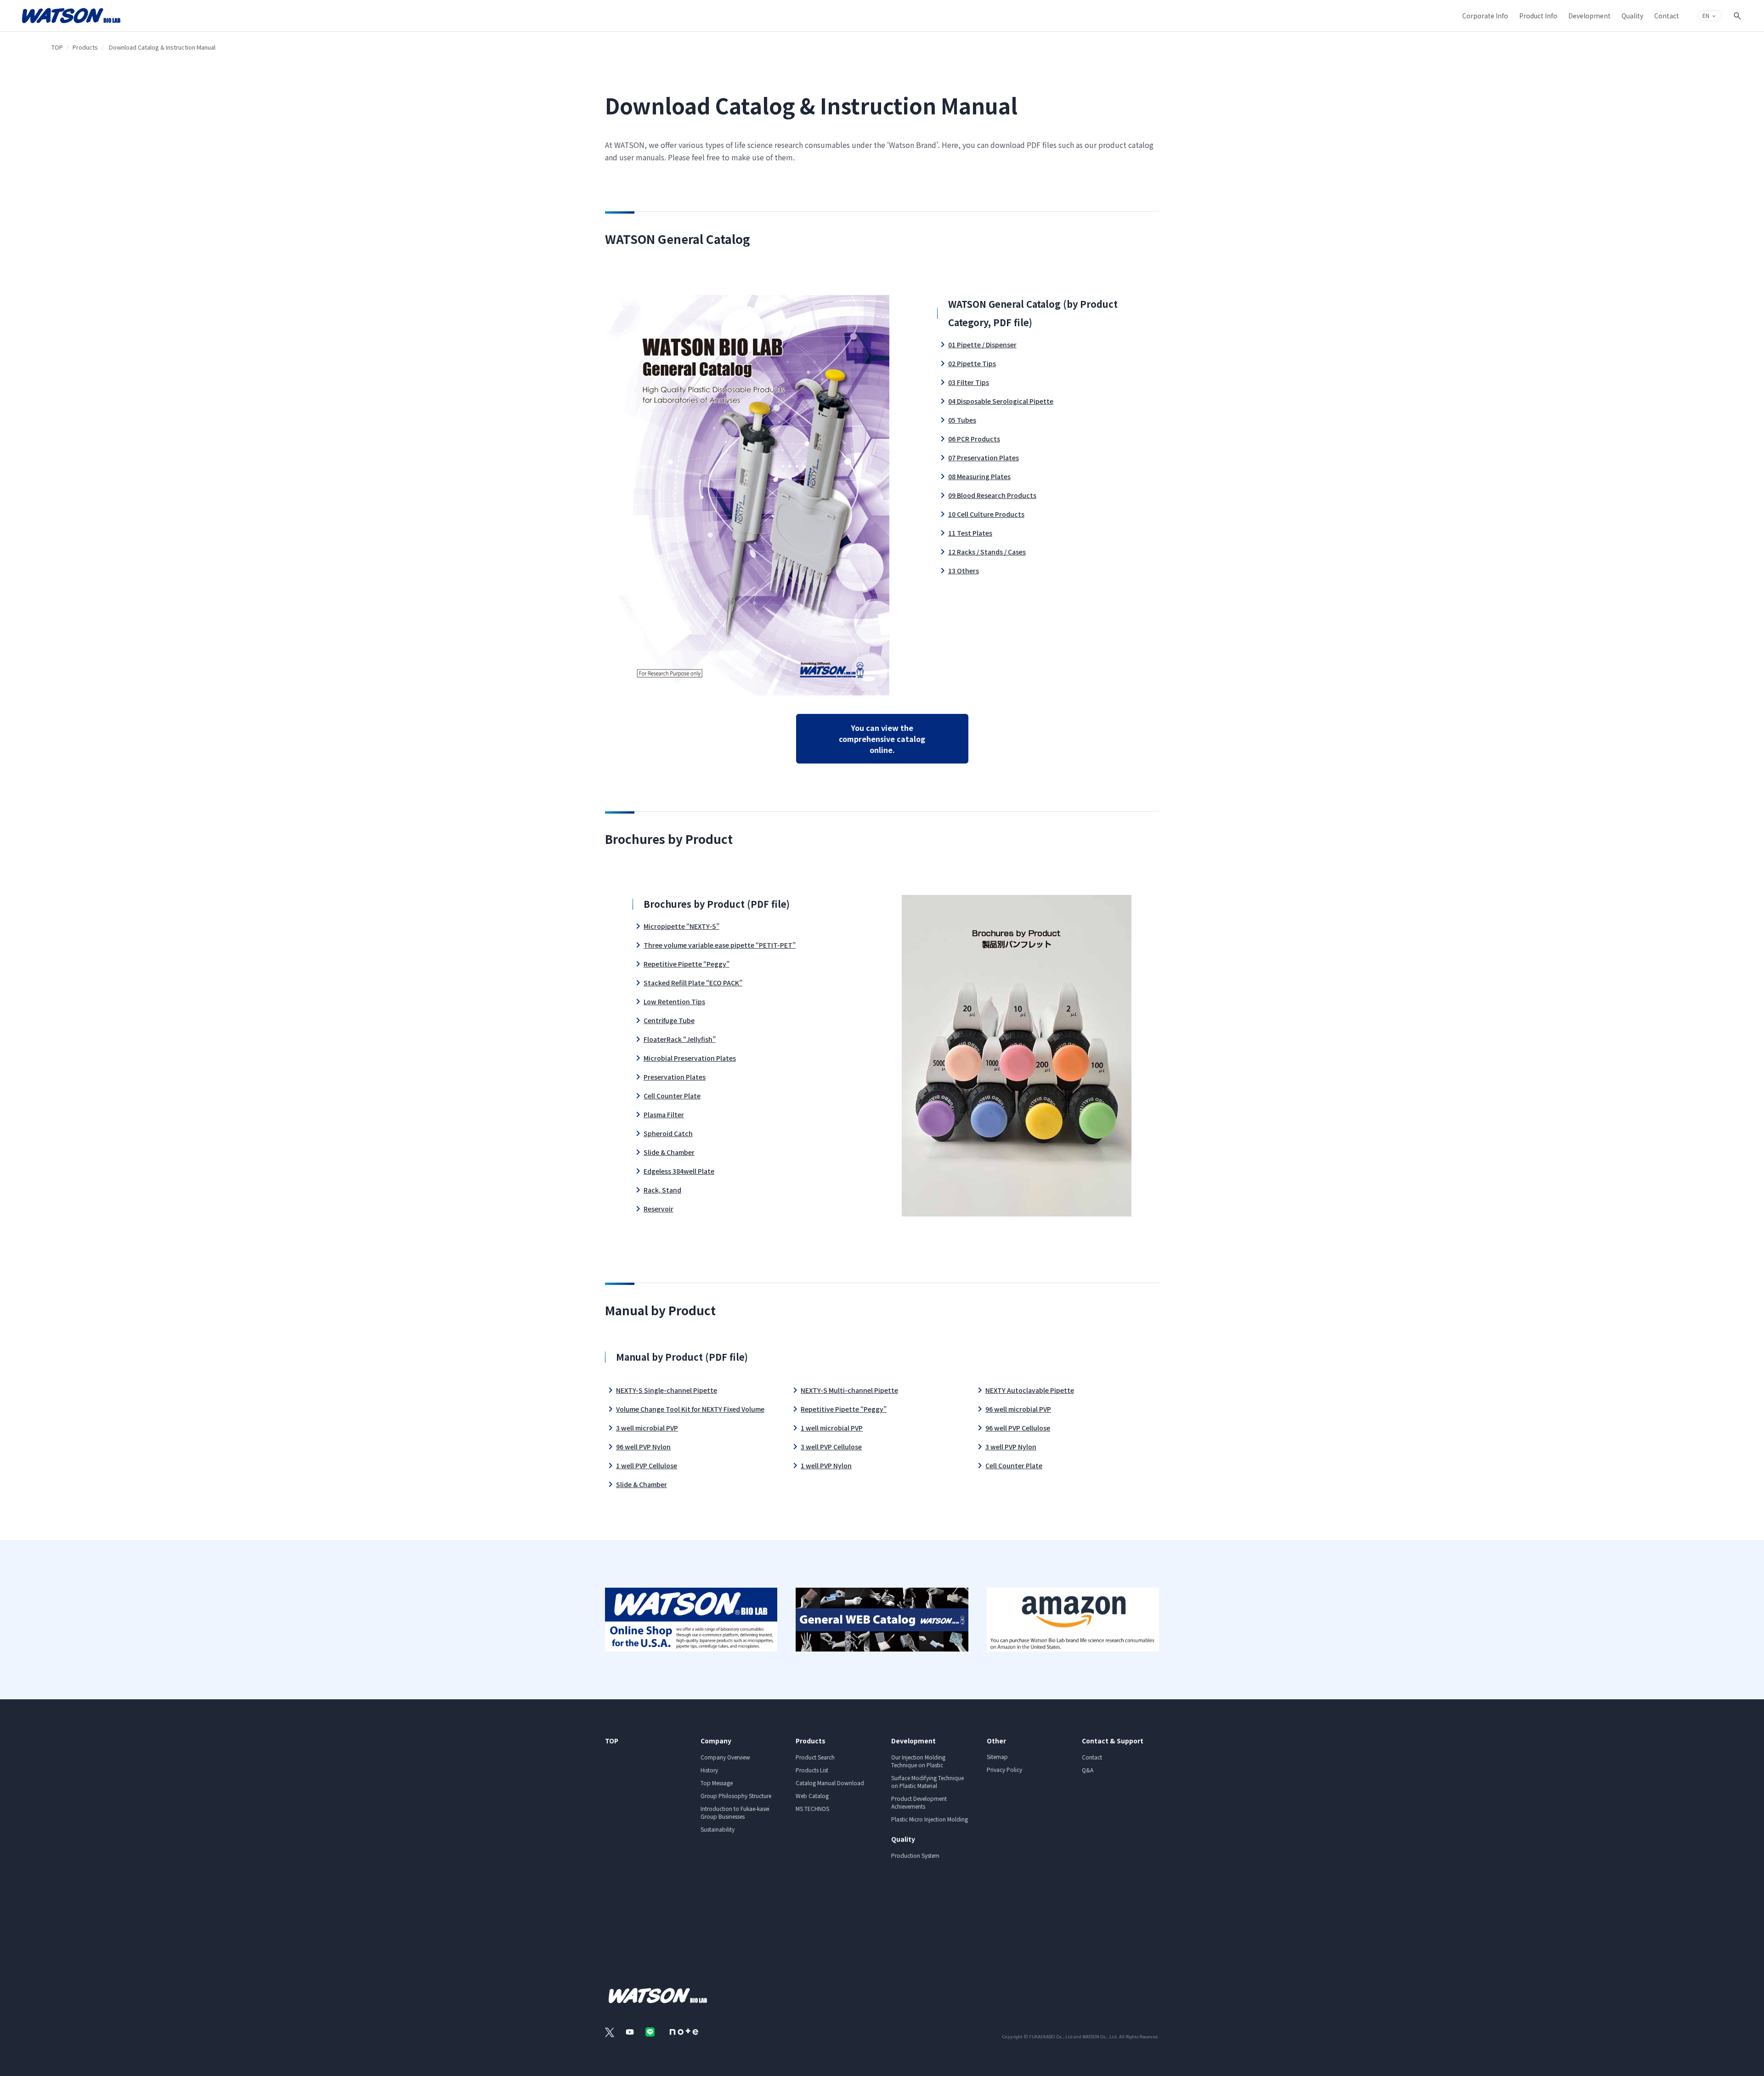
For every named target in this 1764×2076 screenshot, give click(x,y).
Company (716, 1741)
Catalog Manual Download (830, 1783)
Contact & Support (1113, 1741)
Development (913, 1741)
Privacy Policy (1004, 1769)
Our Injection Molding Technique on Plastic (918, 1761)
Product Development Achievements (919, 1802)
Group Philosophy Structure (736, 1796)
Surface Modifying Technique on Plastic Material (927, 1782)
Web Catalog (812, 1796)
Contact (1092, 1757)
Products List (812, 1770)
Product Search (815, 1757)
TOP (57, 47)
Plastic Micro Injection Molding (930, 1819)
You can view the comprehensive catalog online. (882, 739)
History (709, 1770)
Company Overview (725, 1757)
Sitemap (997, 1756)
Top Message (717, 1783)
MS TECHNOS (812, 1808)
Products (85, 47)
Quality (903, 1839)
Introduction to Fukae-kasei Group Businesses (735, 1812)
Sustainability (718, 1829)
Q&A (1088, 1770)
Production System (915, 1855)
